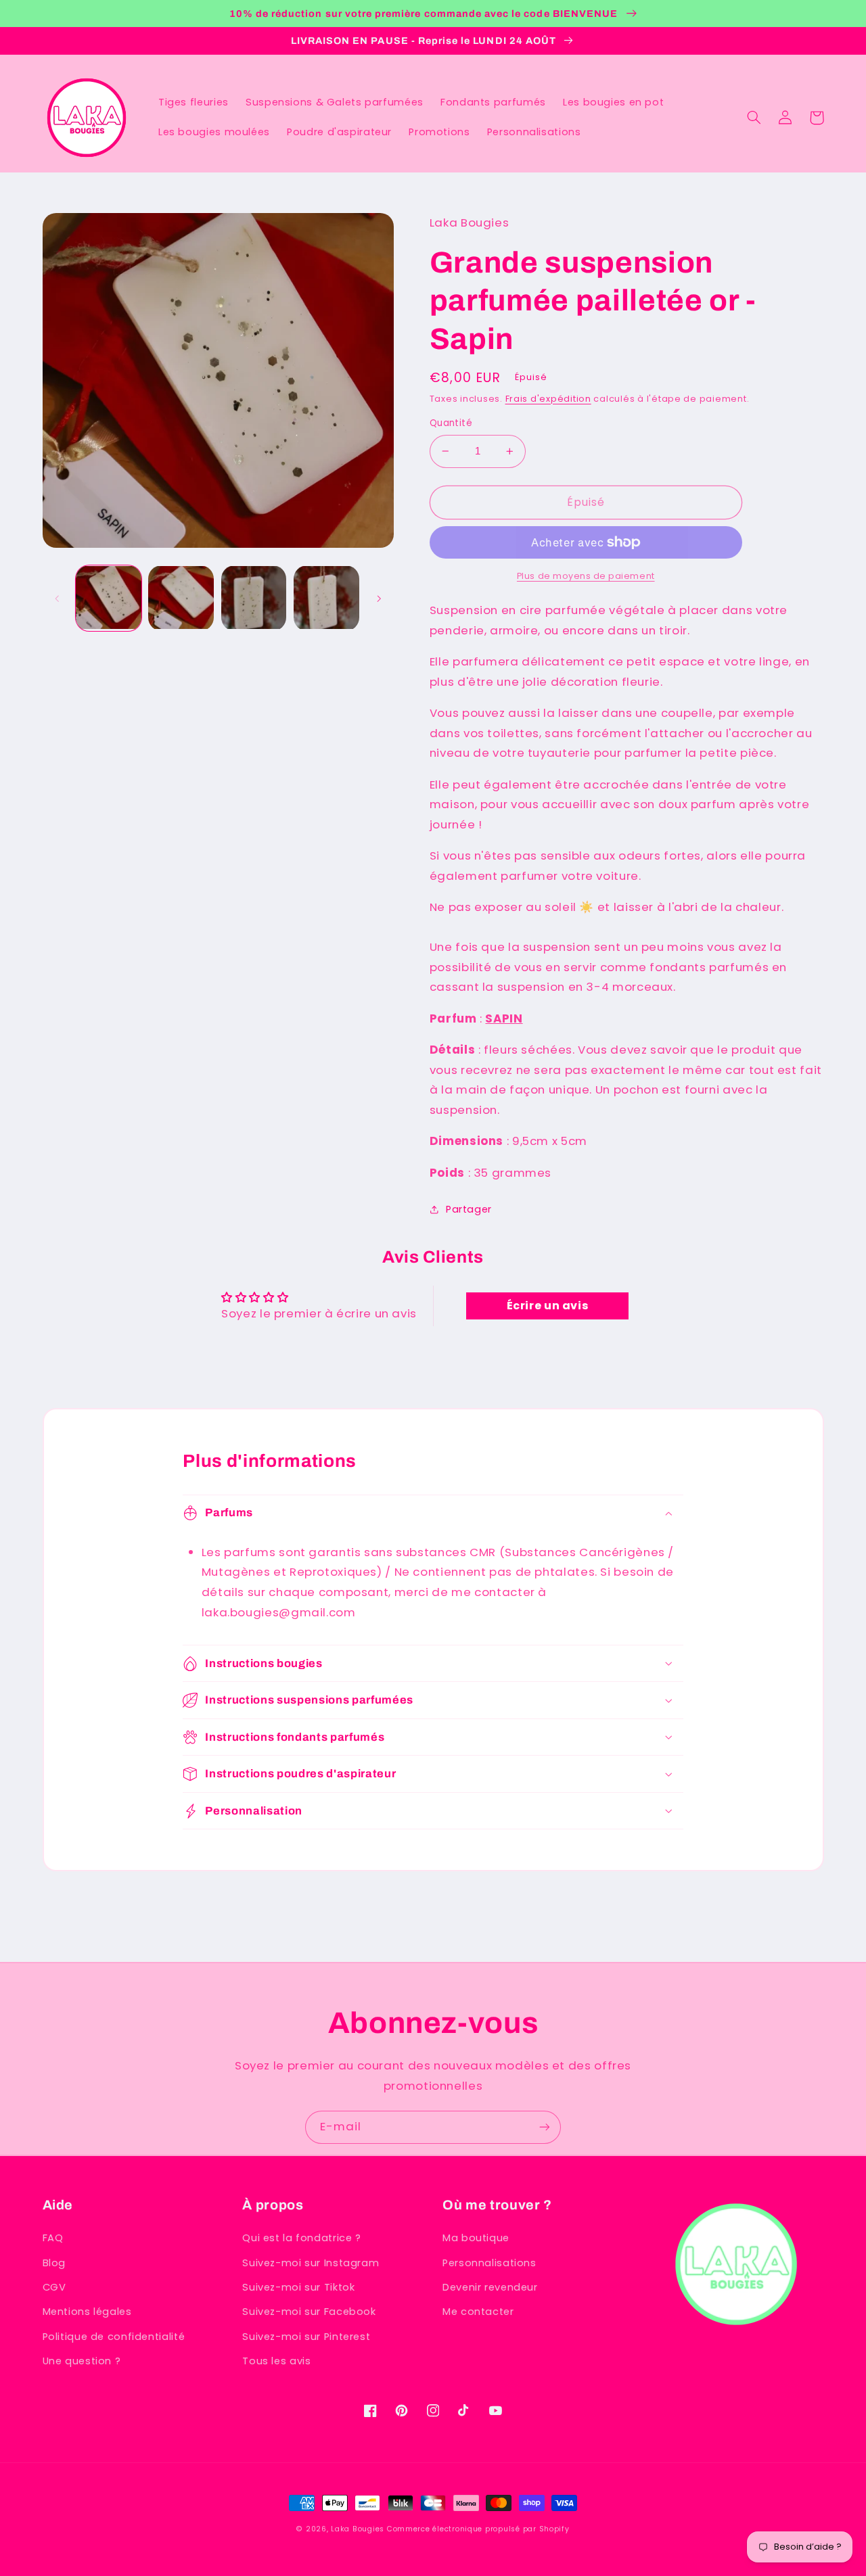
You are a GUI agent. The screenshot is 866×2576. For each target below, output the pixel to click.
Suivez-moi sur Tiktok (298, 2287)
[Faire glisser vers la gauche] (58, 599)
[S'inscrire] (545, 2127)
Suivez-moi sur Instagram (311, 2263)
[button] (754, 118)
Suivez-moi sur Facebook (309, 2312)
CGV (54, 2287)
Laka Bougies (358, 2529)
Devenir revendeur (490, 2287)
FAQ (53, 2238)
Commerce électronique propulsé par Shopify (478, 2529)
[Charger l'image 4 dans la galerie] (326, 598)
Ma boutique (476, 2238)
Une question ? (82, 2361)
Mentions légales (87, 2312)
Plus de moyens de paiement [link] (586, 576)
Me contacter (478, 2312)
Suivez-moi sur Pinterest (306, 2337)
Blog (54, 2263)
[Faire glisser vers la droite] (379, 599)
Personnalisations (489, 2263)
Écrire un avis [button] (548, 1306)
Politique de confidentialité (114, 2337)
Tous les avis (276, 2361)
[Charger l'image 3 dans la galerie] (254, 598)
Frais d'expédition (548, 399)
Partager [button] (469, 1209)
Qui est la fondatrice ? (302, 2238)
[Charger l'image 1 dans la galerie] (109, 598)
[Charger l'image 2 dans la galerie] (181, 598)
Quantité (451, 423)
